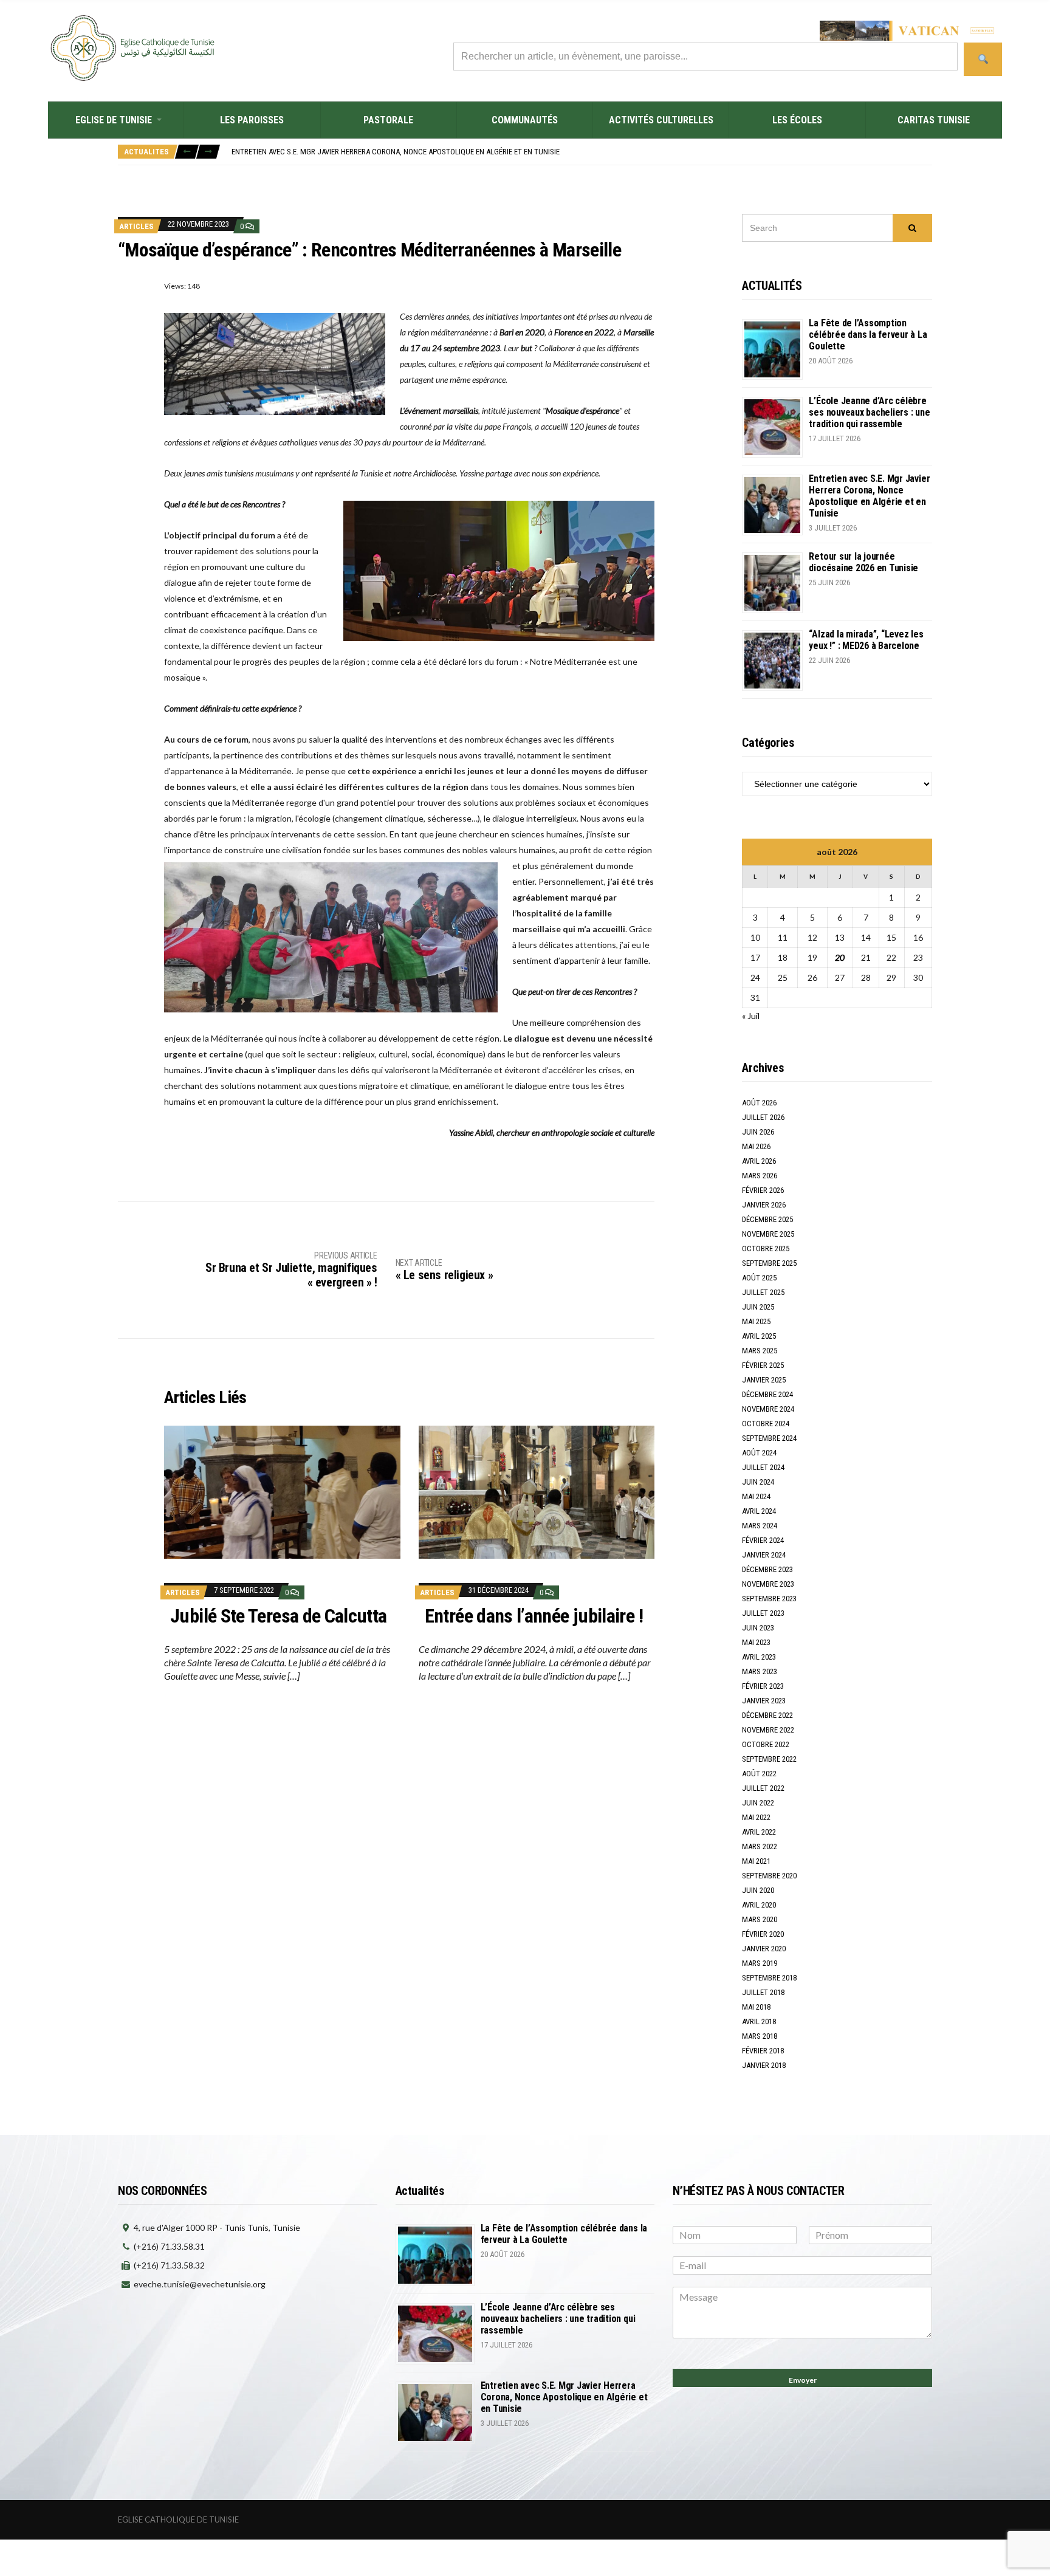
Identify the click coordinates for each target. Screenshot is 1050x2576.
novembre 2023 (768, 1584)
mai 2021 (756, 1861)
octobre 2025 (766, 1249)
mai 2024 (756, 1496)
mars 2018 (760, 2036)
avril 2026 (759, 1161)
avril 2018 (759, 2021)
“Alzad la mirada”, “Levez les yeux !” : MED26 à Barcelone (866, 640)
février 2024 (763, 1540)
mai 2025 (756, 1321)
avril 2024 (759, 1511)
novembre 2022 (768, 1730)
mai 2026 (756, 1146)
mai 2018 (756, 2007)
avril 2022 (759, 1832)
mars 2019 (760, 1963)
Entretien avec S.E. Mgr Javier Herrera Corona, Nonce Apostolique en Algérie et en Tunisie (396, 152)
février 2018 (763, 2051)
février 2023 (763, 1686)
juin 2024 (758, 1482)
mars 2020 (760, 1919)
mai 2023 (756, 1642)
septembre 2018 (769, 1978)
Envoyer (803, 2380)
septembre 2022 (769, 1759)
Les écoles (797, 120)
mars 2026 (760, 1176)
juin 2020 (758, 1890)
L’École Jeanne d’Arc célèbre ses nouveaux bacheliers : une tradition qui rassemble (869, 412)
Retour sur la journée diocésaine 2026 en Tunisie (863, 562)
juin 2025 (758, 1307)
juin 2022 (758, 1803)
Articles (136, 226)
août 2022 (759, 1774)
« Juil (751, 1016)
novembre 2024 (768, 1409)
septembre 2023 (769, 1599)
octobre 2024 (766, 1424)
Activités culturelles (661, 120)
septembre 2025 (769, 1263)
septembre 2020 (769, 1876)
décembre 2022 (767, 1715)
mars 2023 (760, 1671)
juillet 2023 (763, 1613)
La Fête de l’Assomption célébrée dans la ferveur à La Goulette (868, 335)
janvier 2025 (764, 1380)
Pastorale (388, 120)
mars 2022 (760, 1846)
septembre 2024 (769, 1438)
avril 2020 (759, 1905)
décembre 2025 (767, 1219)
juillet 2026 (763, 1117)
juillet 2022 (763, 1788)
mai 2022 (756, 1817)
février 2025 (763, 1365)
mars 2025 (760, 1351)
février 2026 (763, 1190)
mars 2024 (760, 1526)
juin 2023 (758, 1628)
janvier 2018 (764, 2065)
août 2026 (759, 1103)
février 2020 (763, 1934)
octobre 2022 (766, 1744)
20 (840, 957)
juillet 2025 (763, 1292)
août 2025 (759, 1278)
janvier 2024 (764, 1555)
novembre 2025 (768, 1234)
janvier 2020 (764, 1949)
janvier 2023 (764, 1701)
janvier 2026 (764, 1205)
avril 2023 (759, 1657)
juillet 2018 (763, 1992)
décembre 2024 (767, 1394)
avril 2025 (759, 1336)
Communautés (525, 120)
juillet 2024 (763, 1467)
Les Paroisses (252, 120)
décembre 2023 (767, 1569)
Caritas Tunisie (934, 120)
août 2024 (759, 1453)
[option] (582, 152)
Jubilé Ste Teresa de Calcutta (278, 1616)
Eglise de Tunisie (114, 120)
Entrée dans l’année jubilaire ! (534, 1616)
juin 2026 (758, 1132)
